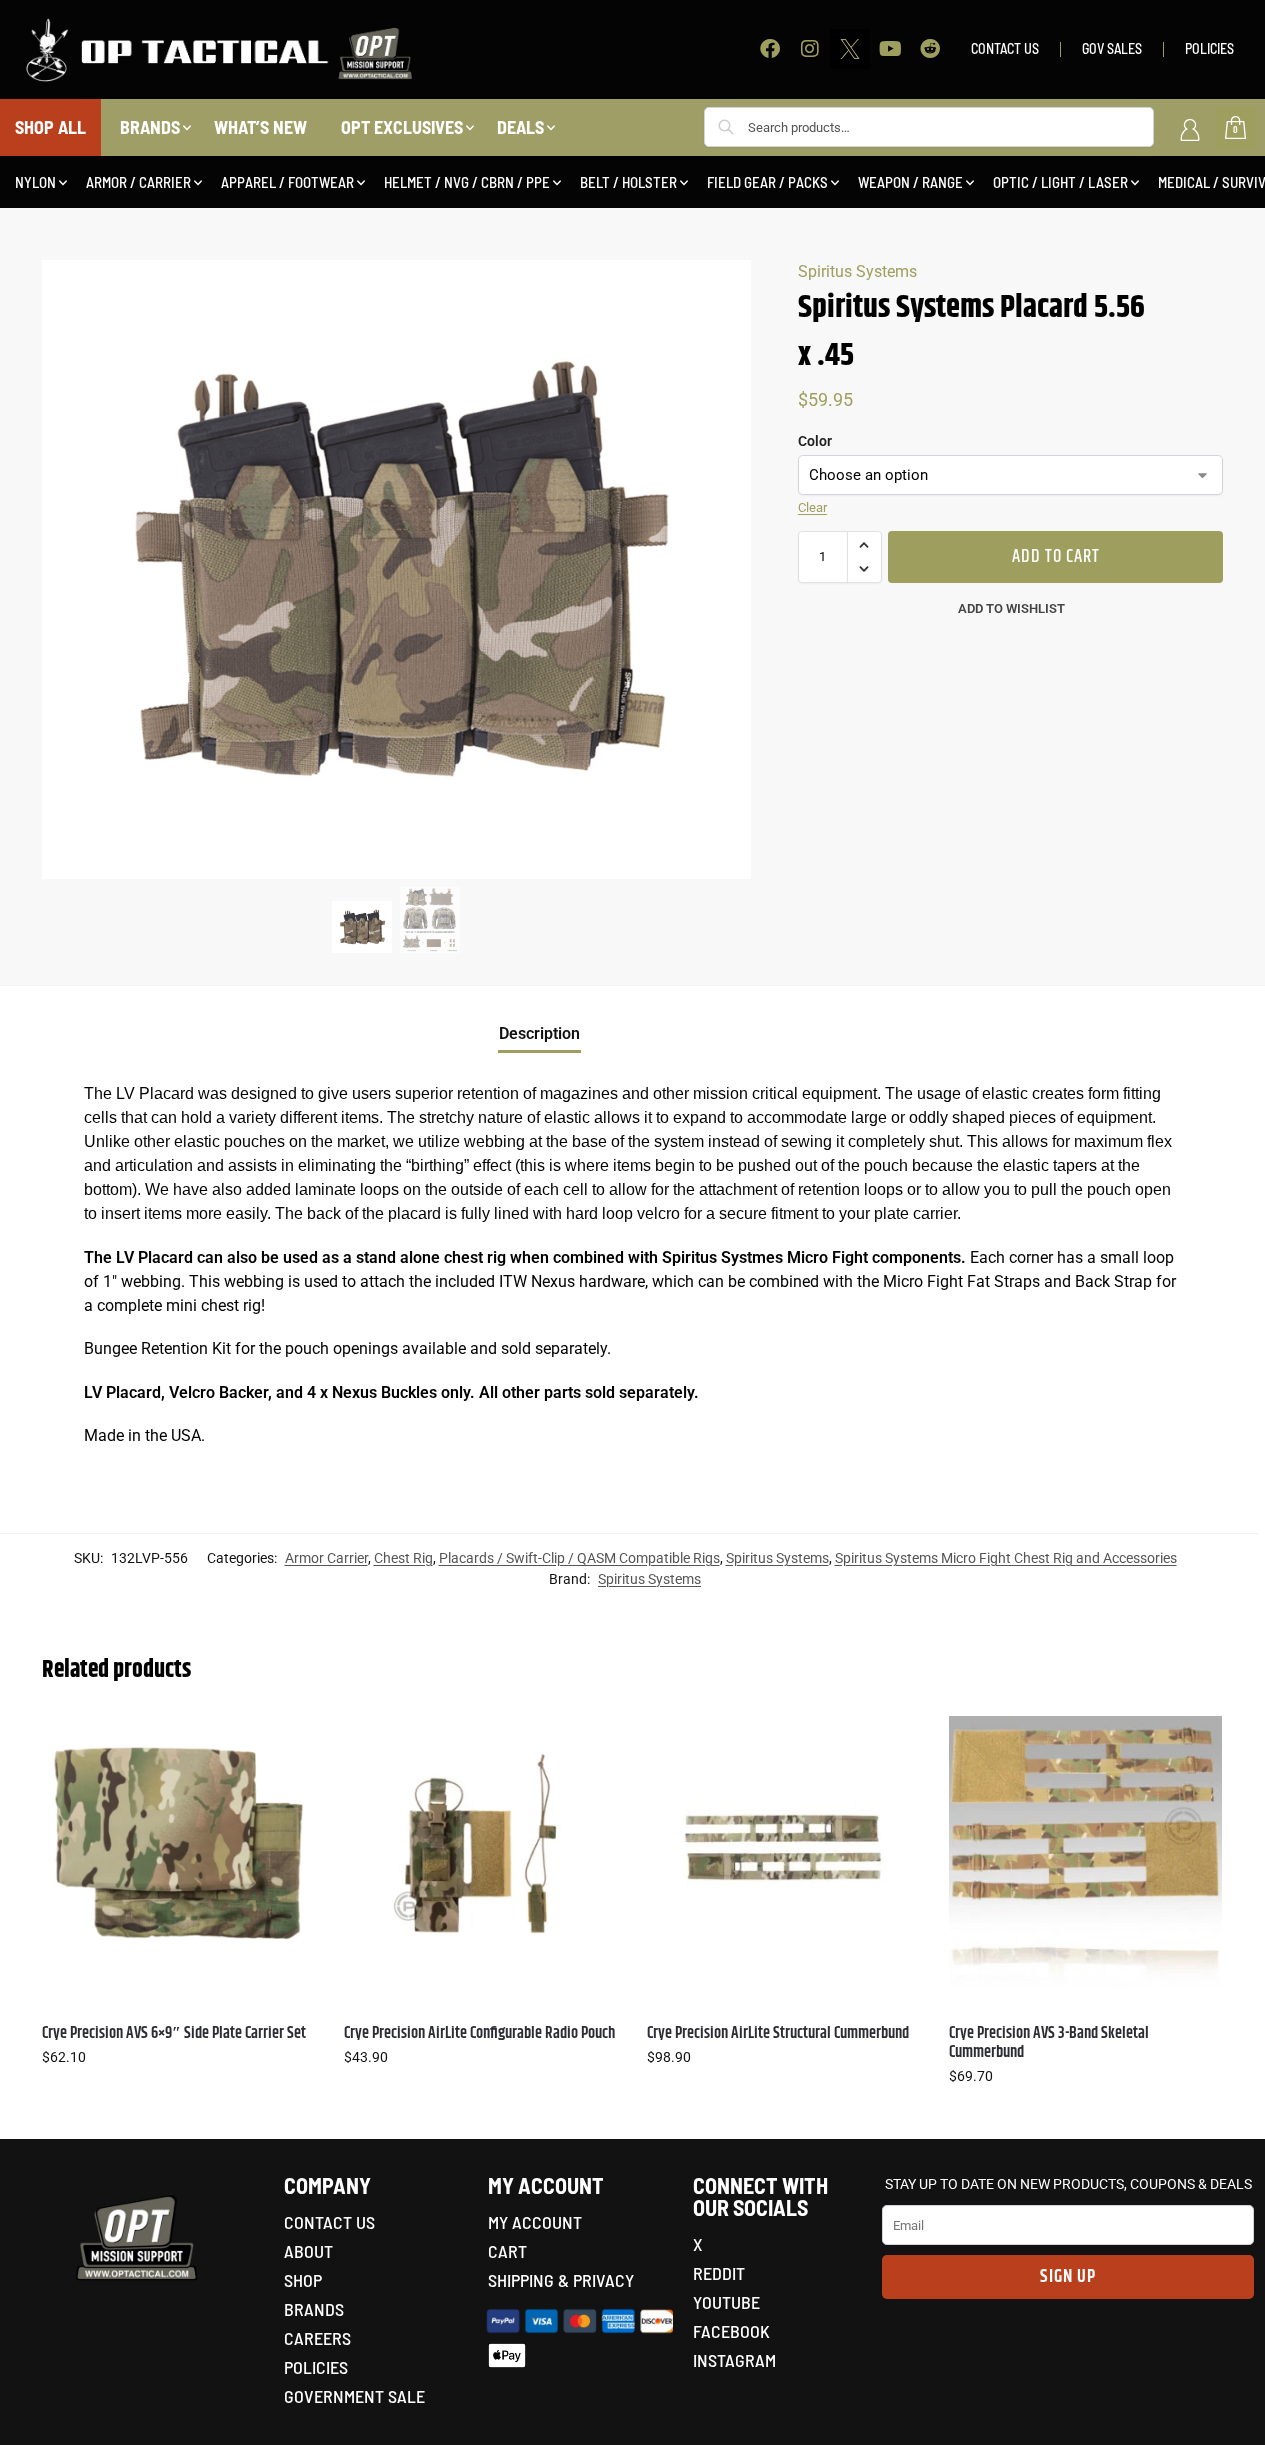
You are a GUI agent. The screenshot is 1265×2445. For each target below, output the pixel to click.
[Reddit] (930, 49)
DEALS (520, 127)
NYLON (35, 182)
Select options (178, 2100)
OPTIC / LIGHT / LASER (1060, 182)
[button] (864, 545)
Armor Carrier (326, 1558)
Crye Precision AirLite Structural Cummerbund (778, 2033)
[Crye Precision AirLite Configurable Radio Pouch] (480, 1852)
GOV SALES (1112, 48)
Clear (812, 507)
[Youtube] (890, 49)
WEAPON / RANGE (910, 182)
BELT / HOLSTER (628, 182)
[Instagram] (810, 49)
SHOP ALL (50, 127)
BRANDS (150, 127)
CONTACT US (1005, 48)
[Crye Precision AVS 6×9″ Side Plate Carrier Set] (178, 1852)
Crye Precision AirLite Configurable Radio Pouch (479, 2033)
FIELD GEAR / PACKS (767, 182)
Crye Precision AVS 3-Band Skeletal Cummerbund (1049, 2043)
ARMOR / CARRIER (138, 182)
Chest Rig (403, 1558)
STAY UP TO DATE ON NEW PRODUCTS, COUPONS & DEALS (1068, 2184)
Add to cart (1056, 557)
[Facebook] (770, 49)
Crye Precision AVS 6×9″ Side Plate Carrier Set (174, 2033)
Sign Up (1068, 2277)
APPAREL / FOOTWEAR (287, 182)
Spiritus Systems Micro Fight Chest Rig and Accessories (1006, 1558)
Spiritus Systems (857, 271)
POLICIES (1209, 48)
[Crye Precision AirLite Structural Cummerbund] (783, 1852)
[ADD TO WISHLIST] (289, 1741)
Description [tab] (539, 1033)
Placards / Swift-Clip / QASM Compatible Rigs (579, 1558)
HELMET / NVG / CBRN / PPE (467, 182)
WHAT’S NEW (260, 127)
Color (815, 441)
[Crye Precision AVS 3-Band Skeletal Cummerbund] (1085, 1852)
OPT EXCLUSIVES (402, 127)
